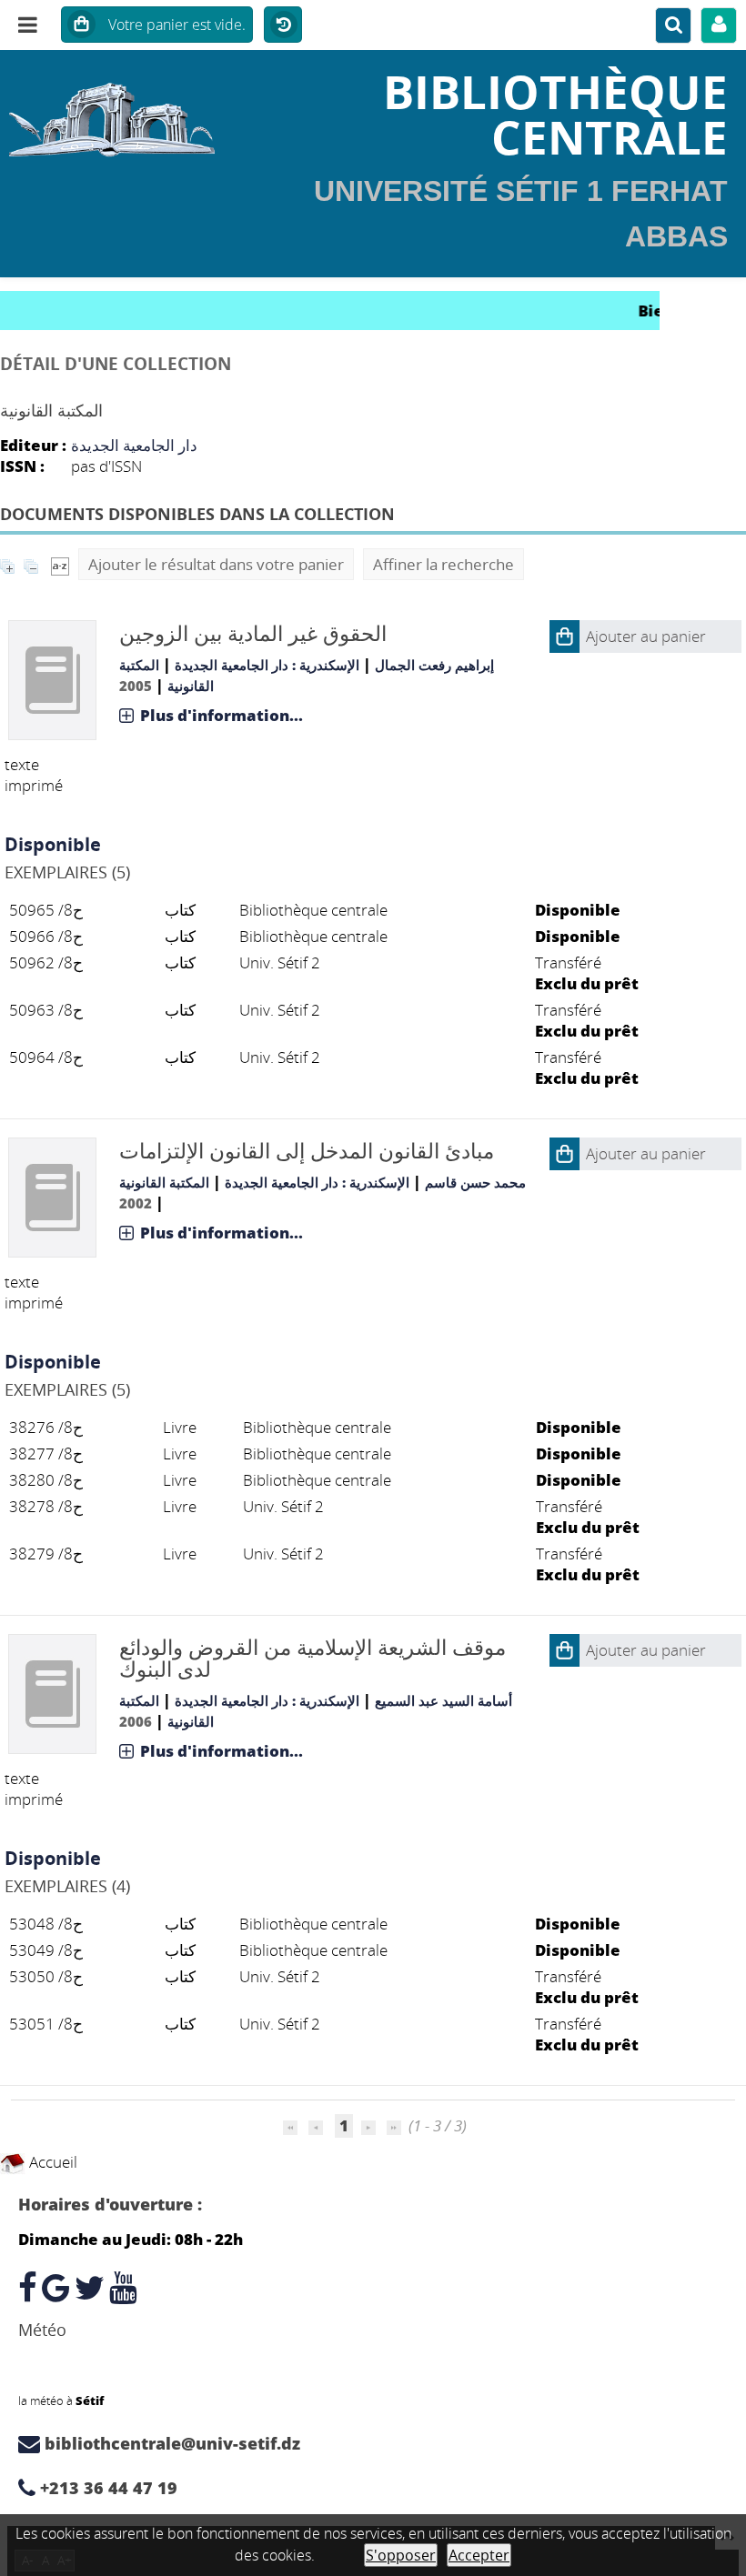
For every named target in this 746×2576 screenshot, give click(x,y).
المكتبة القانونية (164, 1182)
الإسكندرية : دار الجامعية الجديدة (267, 665)
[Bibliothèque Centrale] (124, 114)
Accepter (479, 2555)
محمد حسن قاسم (475, 1182)
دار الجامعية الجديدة (134, 445)
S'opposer (401, 2555)
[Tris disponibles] (60, 564)
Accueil (51, 2162)
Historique (283, 25)
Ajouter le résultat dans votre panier (216, 564)
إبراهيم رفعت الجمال (434, 665)
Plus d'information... (222, 715)
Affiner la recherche (444, 564)
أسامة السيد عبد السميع (444, 1700)
